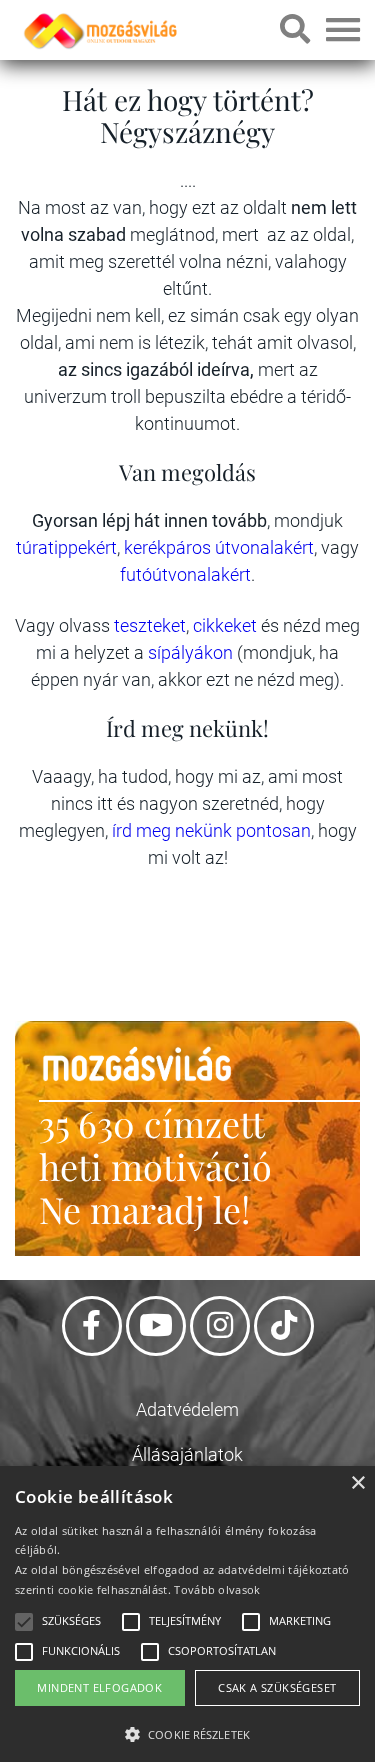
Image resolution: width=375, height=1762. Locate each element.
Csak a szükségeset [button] (277, 1687)
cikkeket (227, 625)
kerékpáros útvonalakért (219, 547)
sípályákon (192, 652)
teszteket (150, 625)
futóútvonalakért (185, 574)
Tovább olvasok (217, 1589)
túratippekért (66, 547)
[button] (187, 1731)
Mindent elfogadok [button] (99, 1687)
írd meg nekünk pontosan (211, 830)
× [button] (357, 1483)
